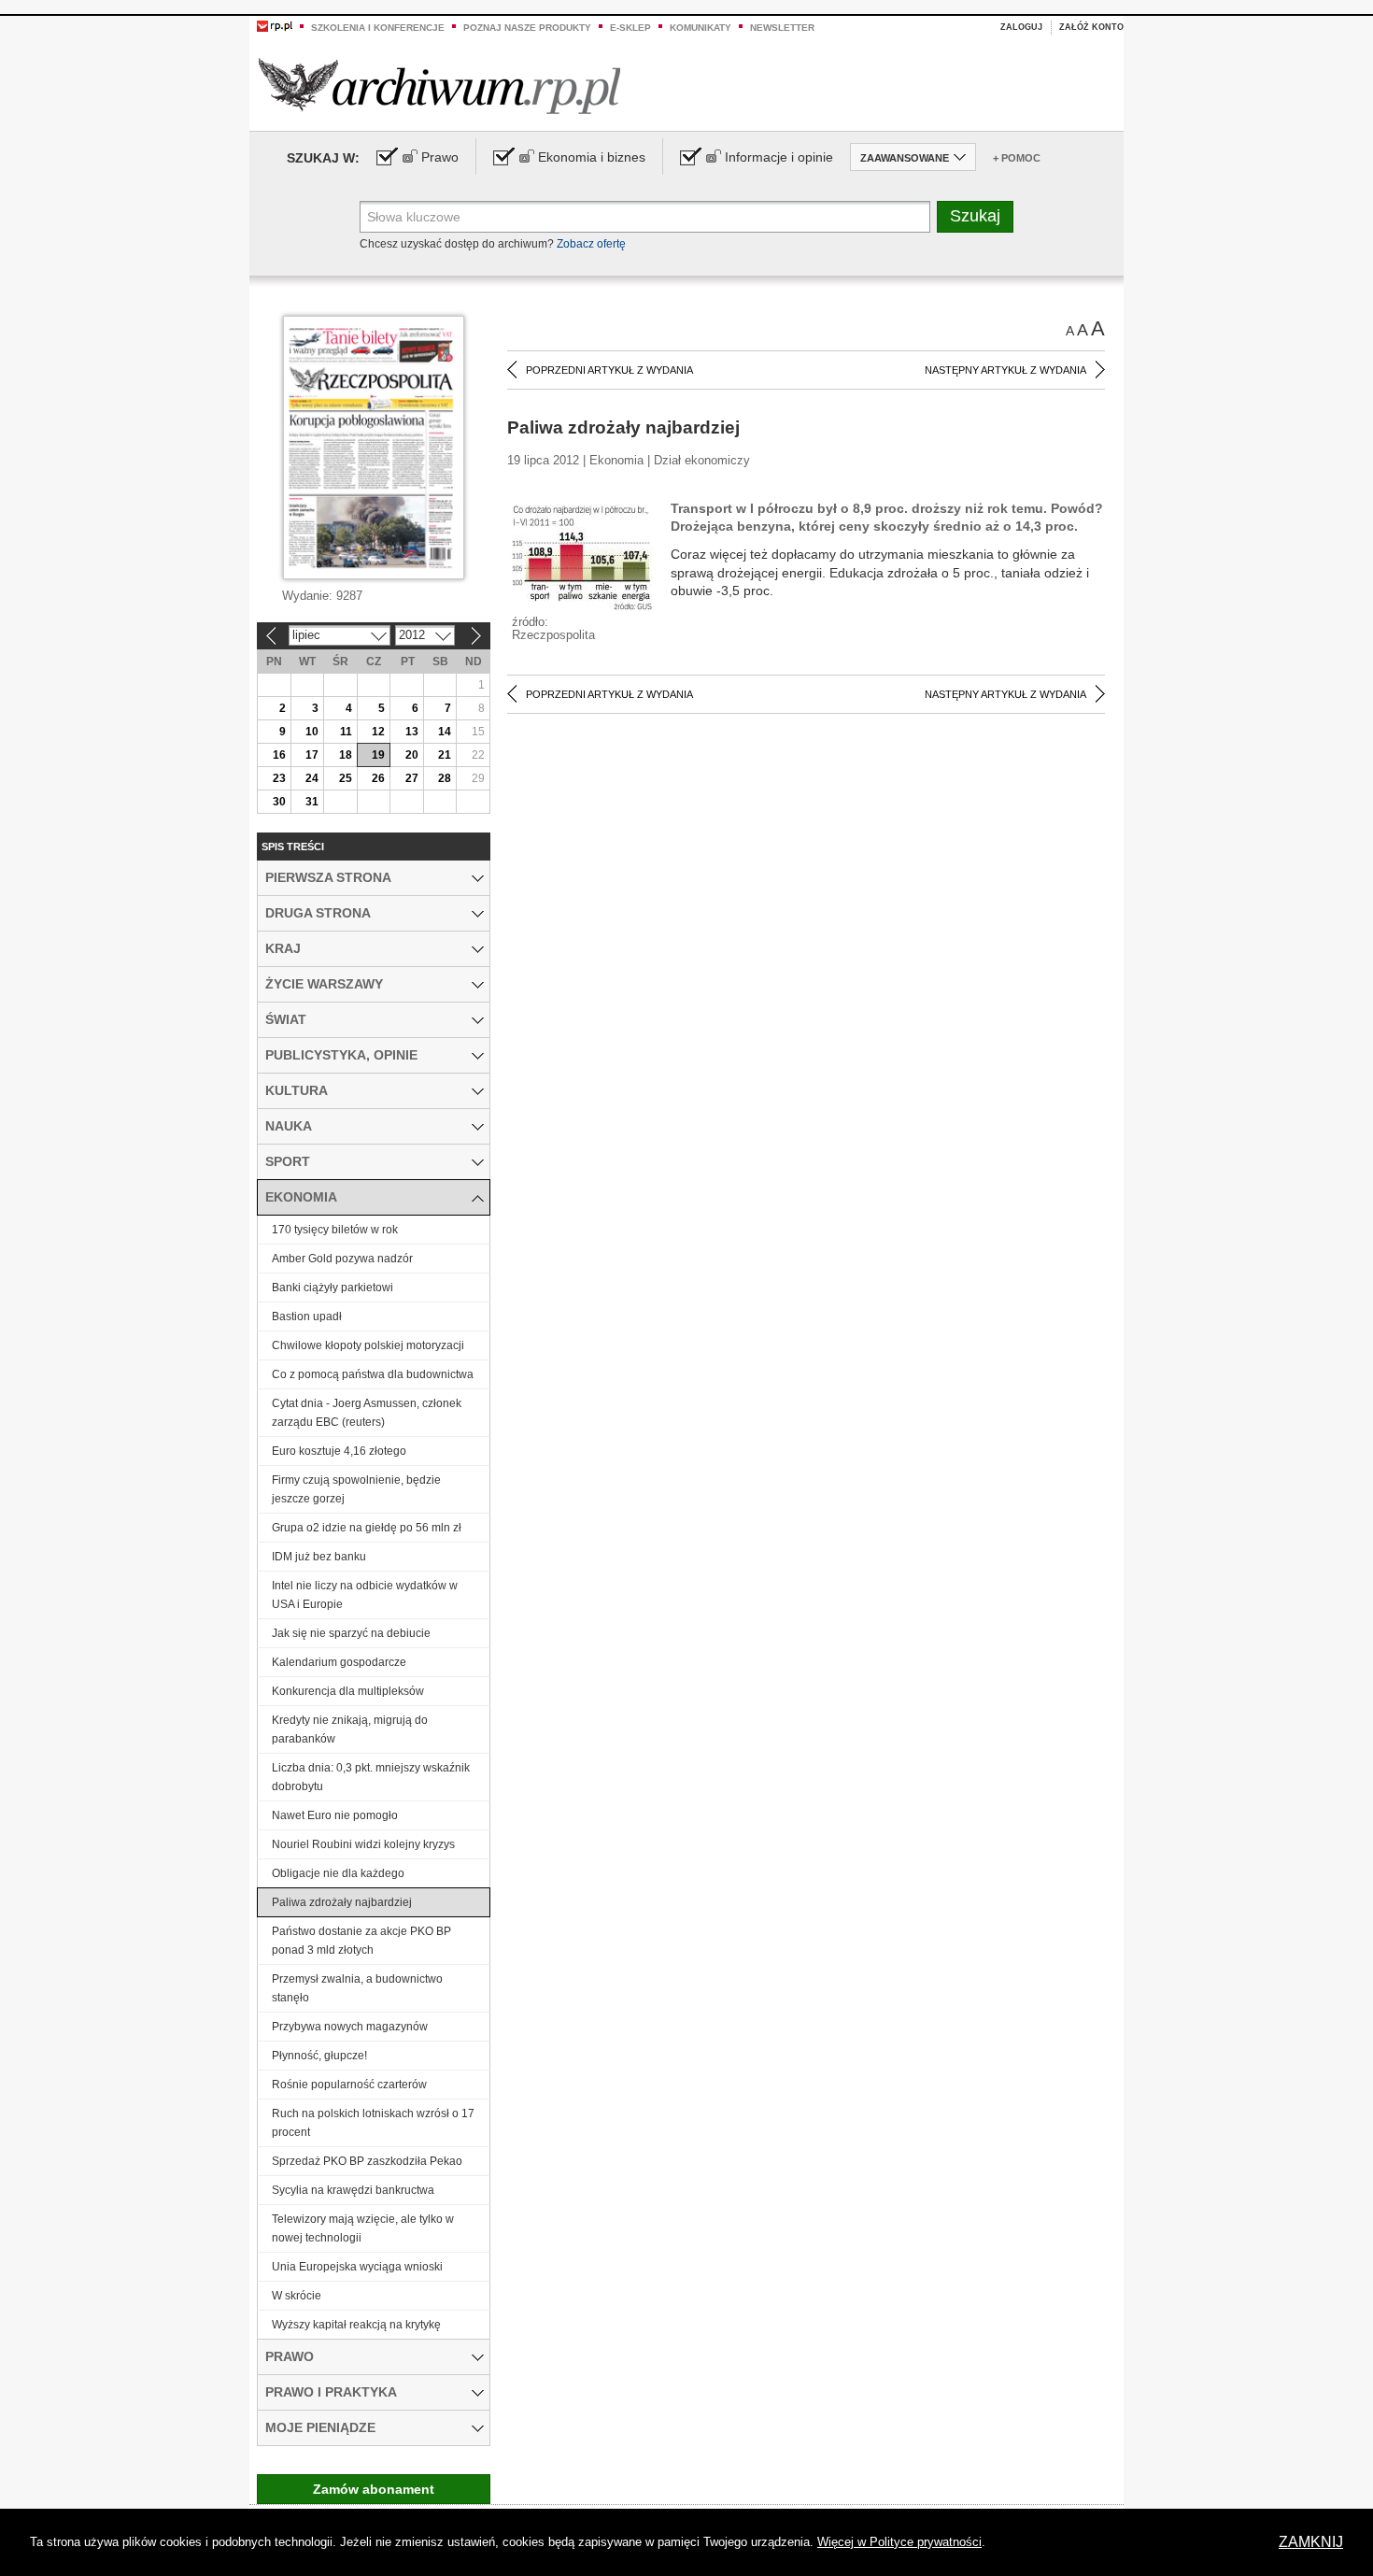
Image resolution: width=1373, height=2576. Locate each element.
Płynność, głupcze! (319, 2056)
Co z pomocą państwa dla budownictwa (373, 1374)
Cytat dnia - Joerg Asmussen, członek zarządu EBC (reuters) (367, 1413)
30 (279, 802)
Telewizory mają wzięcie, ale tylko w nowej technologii (363, 2228)
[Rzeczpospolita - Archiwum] (439, 85)
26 (378, 778)
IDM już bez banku (319, 1557)
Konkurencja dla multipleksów (348, 1691)
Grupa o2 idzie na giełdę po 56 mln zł (367, 1528)
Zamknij (1311, 2542)
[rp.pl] (275, 25)
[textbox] (645, 217)
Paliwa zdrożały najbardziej (342, 1902)
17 (312, 755)
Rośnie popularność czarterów (349, 2085)
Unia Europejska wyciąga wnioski (357, 2267)
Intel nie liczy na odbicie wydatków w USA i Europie (365, 1595)
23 (279, 778)
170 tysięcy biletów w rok (335, 1230)
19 (378, 755)
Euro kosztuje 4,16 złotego (339, 1451)
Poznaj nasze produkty (527, 28)
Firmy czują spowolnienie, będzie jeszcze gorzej (356, 1489)
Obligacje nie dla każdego (338, 1873)
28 (445, 778)
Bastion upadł (307, 1316)
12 (378, 732)
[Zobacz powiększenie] (582, 557)
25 (346, 778)
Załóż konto (1091, 27)
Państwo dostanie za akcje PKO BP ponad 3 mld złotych (363, 1941)
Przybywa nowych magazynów (350, 2027)
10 (312, 732)
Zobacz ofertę (591, 244)
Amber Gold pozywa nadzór (342, 1259)
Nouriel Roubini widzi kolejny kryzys (363, 1844)
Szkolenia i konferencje (378, 28)
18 (346, 755)
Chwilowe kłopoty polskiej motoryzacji (368, 1345)
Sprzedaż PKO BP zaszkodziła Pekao (367, 2161)
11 (346, 732)
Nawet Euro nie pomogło (335, 1815)
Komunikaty (701, 28)
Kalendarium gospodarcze (339, 1662)
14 (445, 732)
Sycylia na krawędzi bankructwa (353, 2190)
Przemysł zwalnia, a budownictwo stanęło (357, 1988)
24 (312, 778)
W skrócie (297, 2296)
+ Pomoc (1017, 158)
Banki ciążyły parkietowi (333, 1288)
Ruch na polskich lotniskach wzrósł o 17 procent (373, 2123)
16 (279, 755)
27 (412, 778)
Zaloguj (1021, 27)
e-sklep (630, 28)
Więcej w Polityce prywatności (899, 2542)
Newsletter (782, 28)
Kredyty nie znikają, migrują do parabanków (350, 1729)
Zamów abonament (374, 2489)
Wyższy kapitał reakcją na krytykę (356, 2325)
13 (412, 732)
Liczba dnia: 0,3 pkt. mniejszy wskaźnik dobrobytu (371, 1777)
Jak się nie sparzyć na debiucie (351, 1633)
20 (412, 755)
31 (312, 802)
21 (445, 755)
